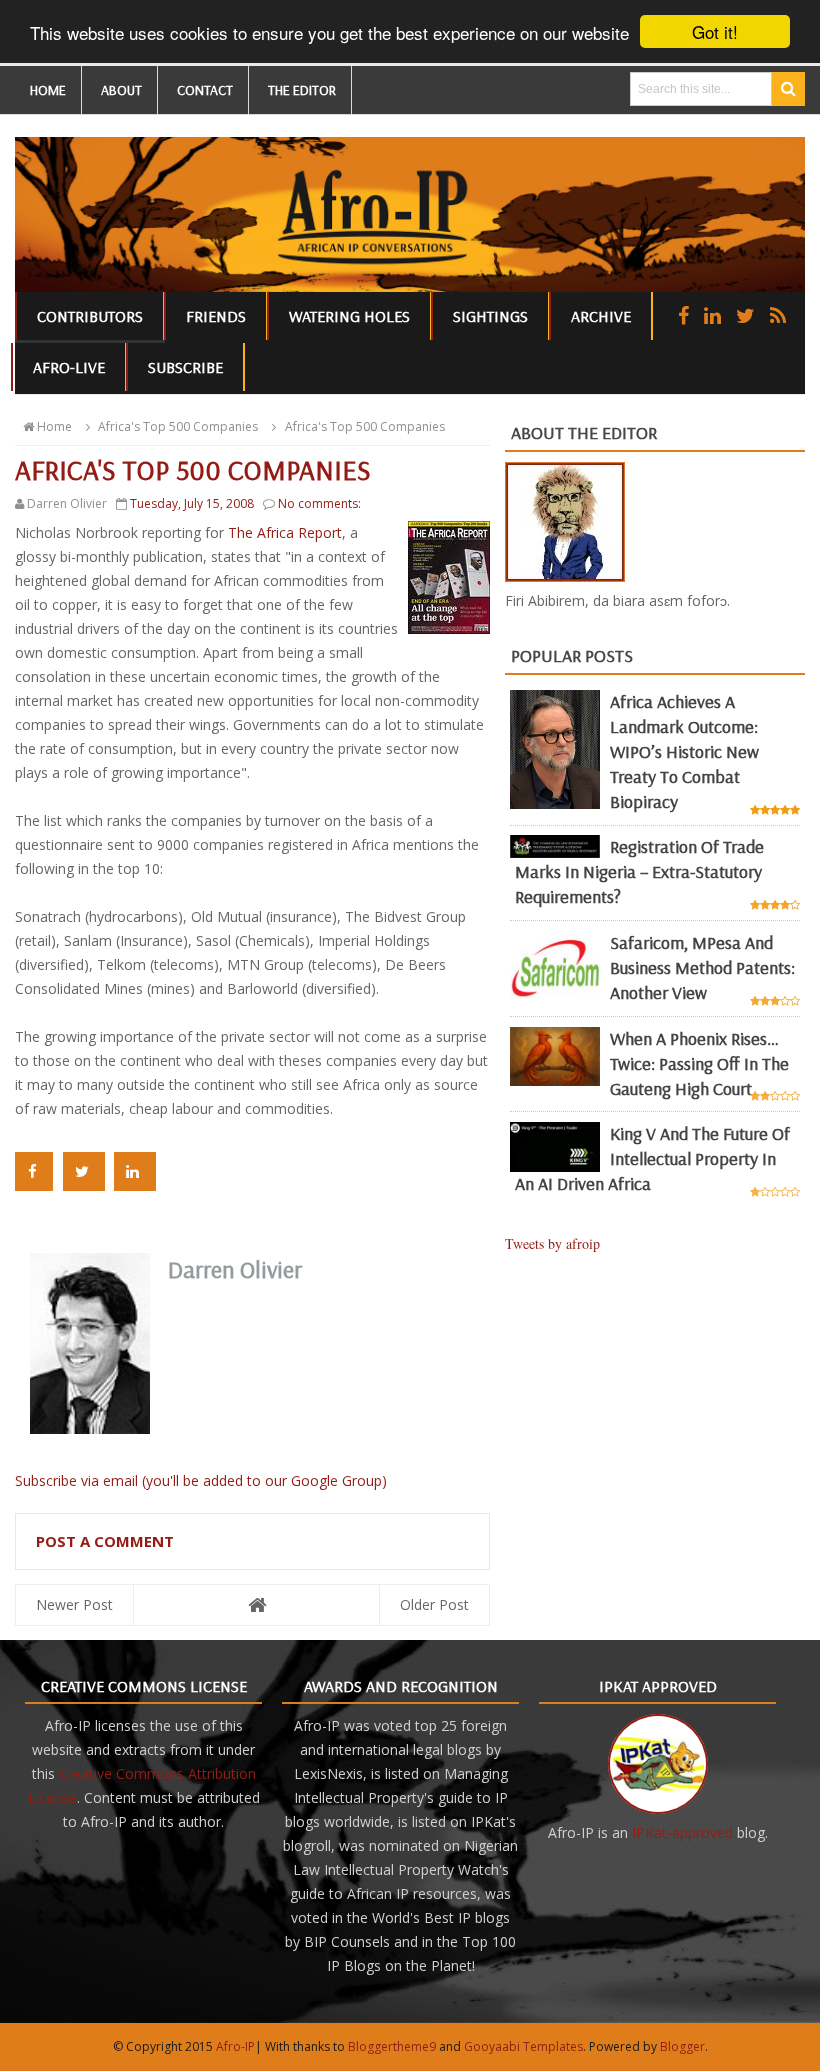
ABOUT (121, 90)
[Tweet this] (84, 1171)
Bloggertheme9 (392, 2046)
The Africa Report (285, 532)
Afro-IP (235, 2046)
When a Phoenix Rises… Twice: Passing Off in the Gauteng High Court (699, 1063)
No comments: (319, 503)
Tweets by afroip (552, 1243)
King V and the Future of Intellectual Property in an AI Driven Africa (652, 1158)
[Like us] (683, 315)
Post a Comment (105, 1541)
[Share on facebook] (34, 1171)
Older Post (434, 1604)
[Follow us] (745, 315)
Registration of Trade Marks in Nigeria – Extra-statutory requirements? (639, 871)
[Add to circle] (712, 315)
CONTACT (205, 90)
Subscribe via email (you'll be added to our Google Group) (201, 1480)
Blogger (682, 2046)
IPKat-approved (682, 1832)
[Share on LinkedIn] (135, 1171)
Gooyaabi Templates (523, 2046)
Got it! (715, 31)
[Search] (788, 89)
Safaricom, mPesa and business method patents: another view (702, 967)
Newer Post (74, 1604)
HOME (48, 90)
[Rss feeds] (778, 315)
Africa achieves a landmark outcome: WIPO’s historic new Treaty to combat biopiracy (684, 751)
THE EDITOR (302, 90)
